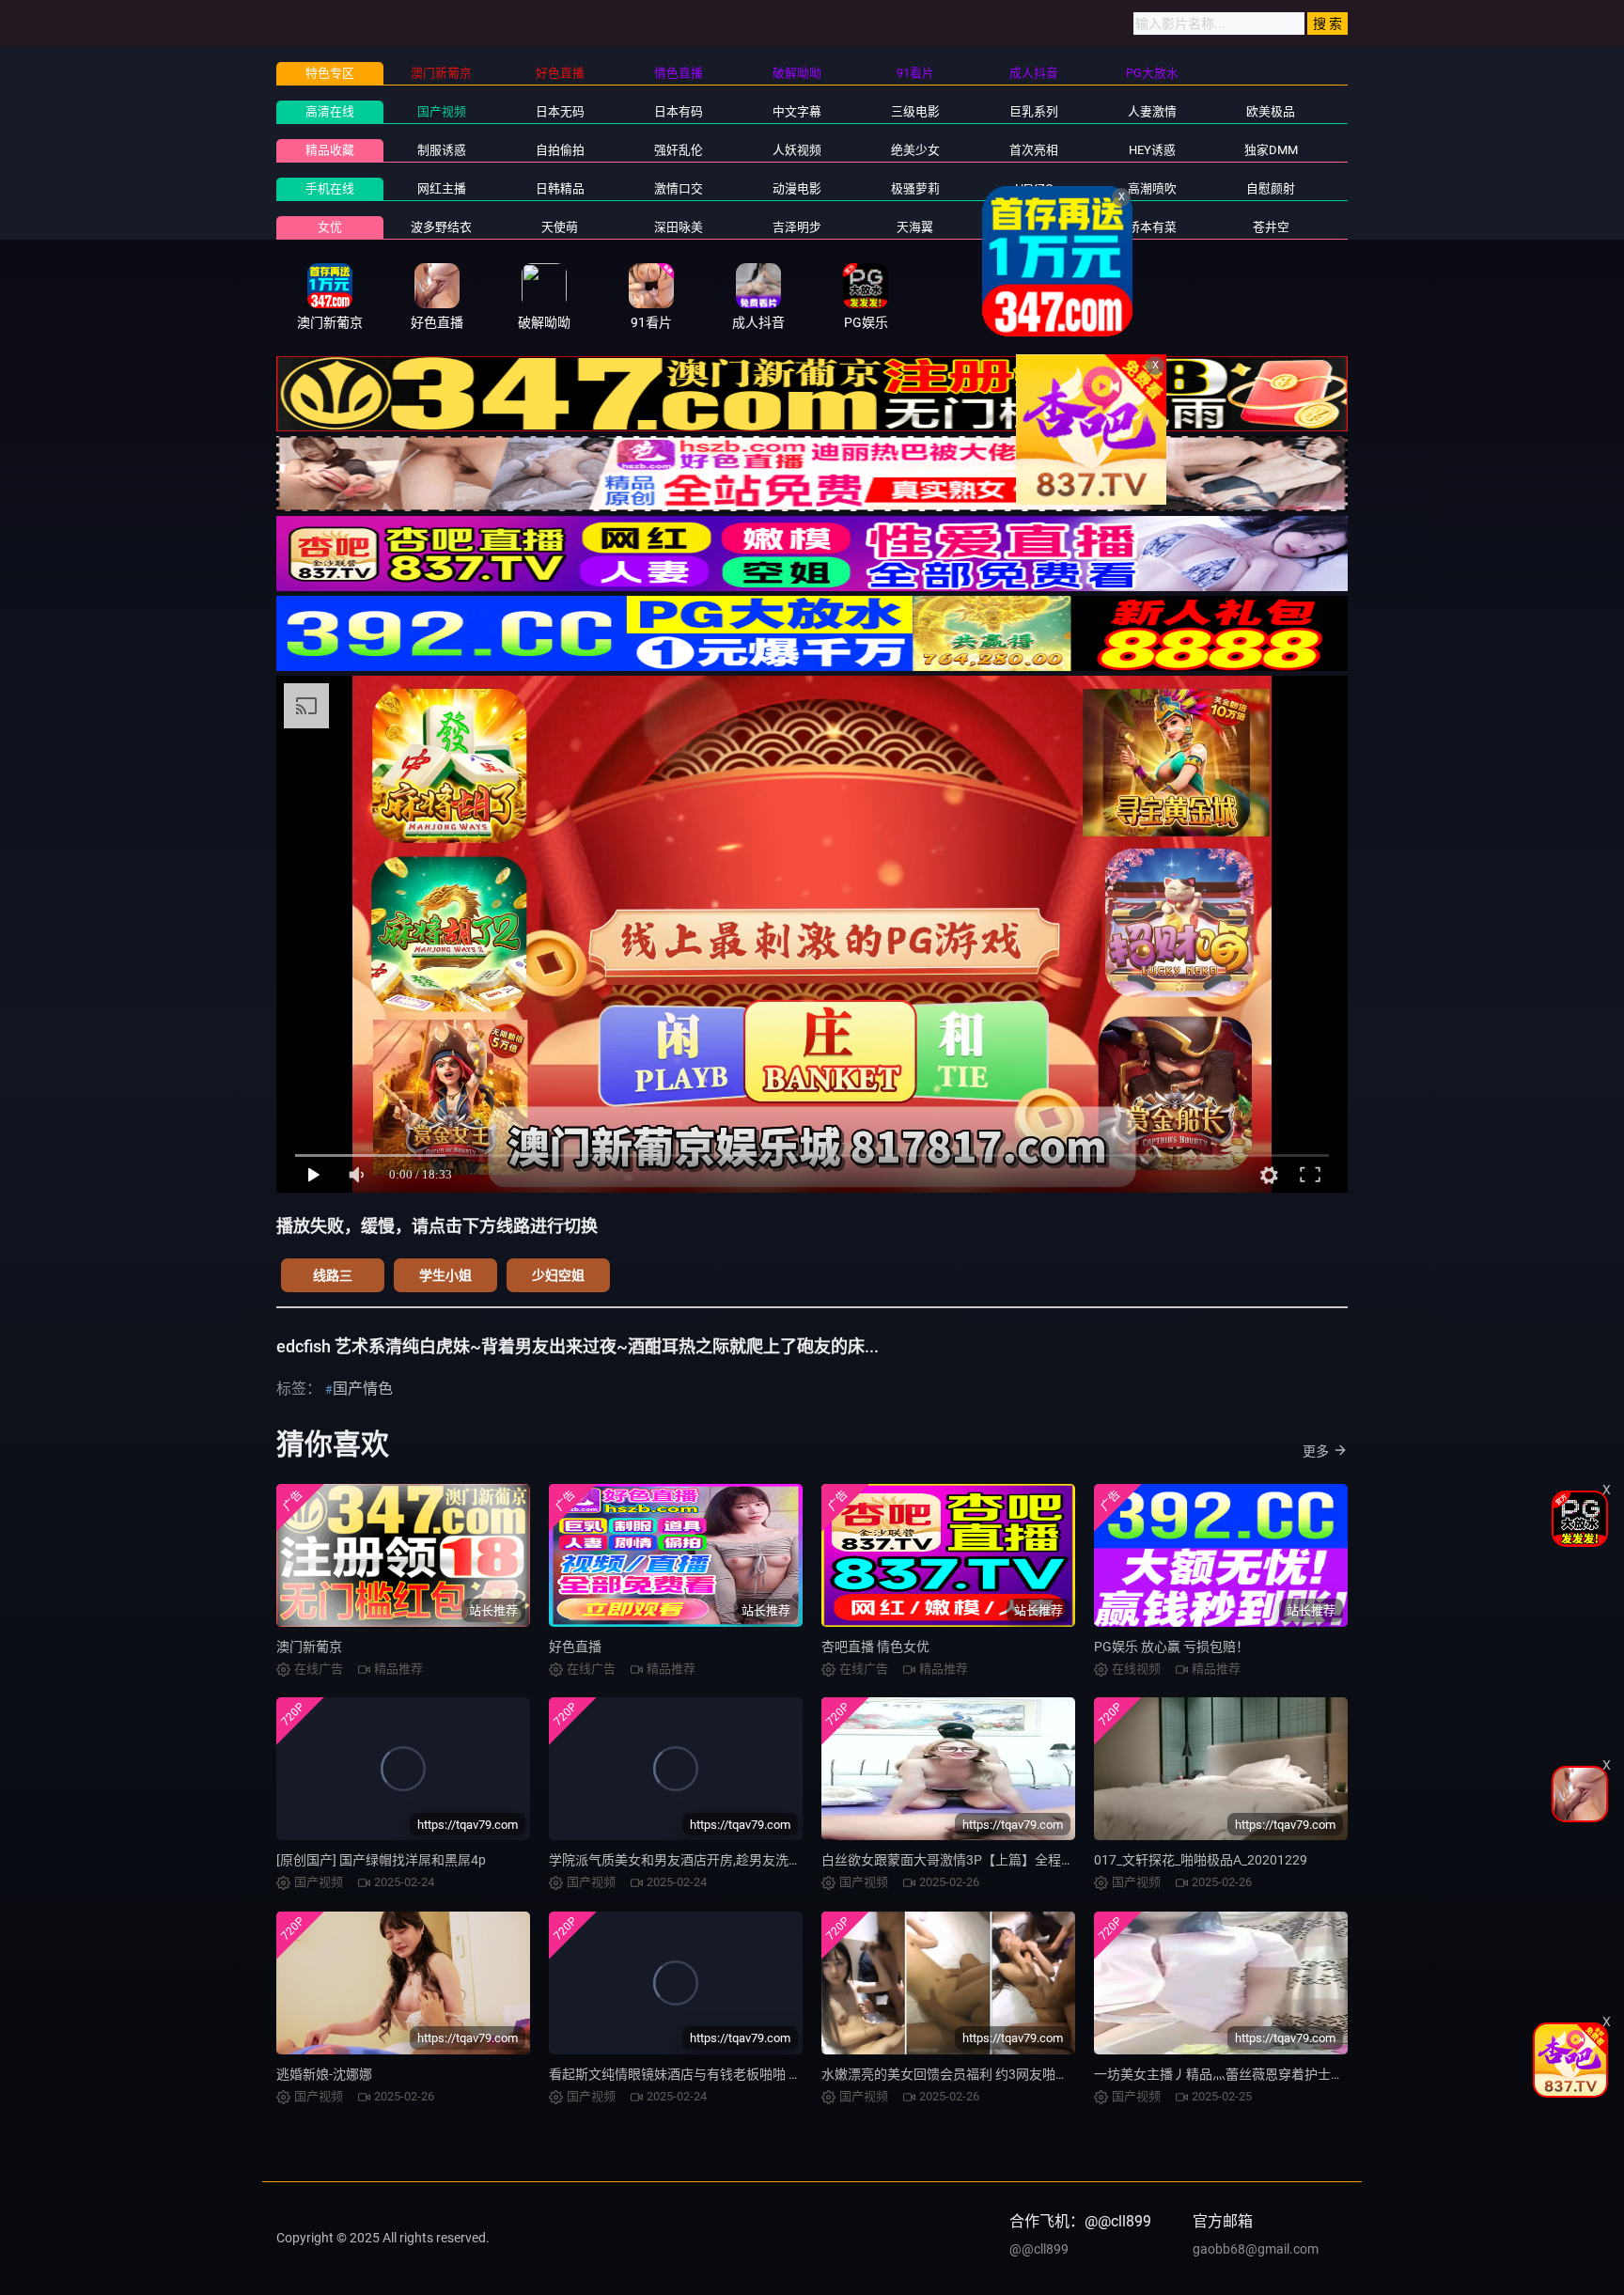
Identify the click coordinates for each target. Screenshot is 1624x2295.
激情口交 (679, 188)
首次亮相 (1034, 150)
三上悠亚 (1034, 227)
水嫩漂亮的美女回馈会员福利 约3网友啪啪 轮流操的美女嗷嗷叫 (1006, 2074)
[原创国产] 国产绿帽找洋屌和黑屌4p (381, 1860)
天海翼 (915, 227)
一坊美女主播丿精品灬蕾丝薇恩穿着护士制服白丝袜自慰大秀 (1272, 2074)
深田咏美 (679, 227)
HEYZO (1034, 188)
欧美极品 (1271, 111)
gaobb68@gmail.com (1256, 2249)
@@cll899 (1039, 2249)
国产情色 (363, 1389)
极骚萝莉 (915, 188)
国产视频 (442, 111)
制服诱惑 (442, 150)
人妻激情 (1152, 111)
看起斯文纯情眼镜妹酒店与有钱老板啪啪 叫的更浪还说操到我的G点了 (752, 2074)
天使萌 (560, 227)
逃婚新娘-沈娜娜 (324, 2074)
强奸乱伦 (679, 150)
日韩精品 (560, 188)
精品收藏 (330, 150)
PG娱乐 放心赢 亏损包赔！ (1171, 1647)
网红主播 (442, 188)
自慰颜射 (1271, 188)
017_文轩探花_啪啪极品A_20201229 (1201, 1860)
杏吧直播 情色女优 (875, 1647)
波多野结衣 (441, 227)
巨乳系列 (1034, 111)
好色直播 (575, 1647)
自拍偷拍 (560, 150)
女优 (330, 227)
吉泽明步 (797, 227)
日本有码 (679, 111)
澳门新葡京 (309, 1647)
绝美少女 (915, 150)
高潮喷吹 (1152, 188)
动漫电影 (797, 188)
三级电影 (915, 111)
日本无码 (560, 111)
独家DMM (1271, 150)
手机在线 (330, 188)
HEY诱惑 (1152, 150)
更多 (1316, 1451)
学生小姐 (445, 1275)
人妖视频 (797, 150)
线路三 (333, 1275)
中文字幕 (797, 111)
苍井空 (1271, 227)
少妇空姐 (558, 1275)
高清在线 (330, 111)
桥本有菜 (1152, 227)
